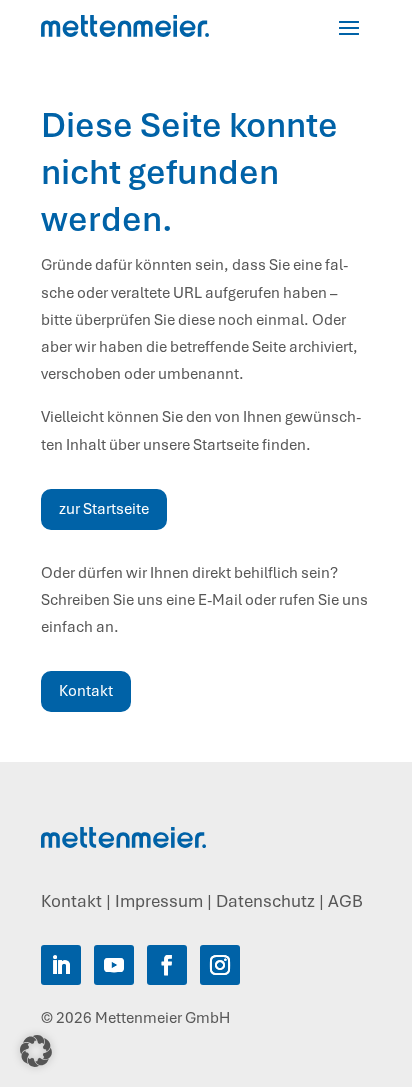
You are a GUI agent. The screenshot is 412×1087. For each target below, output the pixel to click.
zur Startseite (104, 509)
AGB (345, 901)
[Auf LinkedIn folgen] (61, 965)
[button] (36, 1051)
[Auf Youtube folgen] (114, 965)
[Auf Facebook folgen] (167, 965)
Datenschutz (265, 901)
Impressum (159, 901)
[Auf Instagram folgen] (220, 965)
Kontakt (86, 691)
